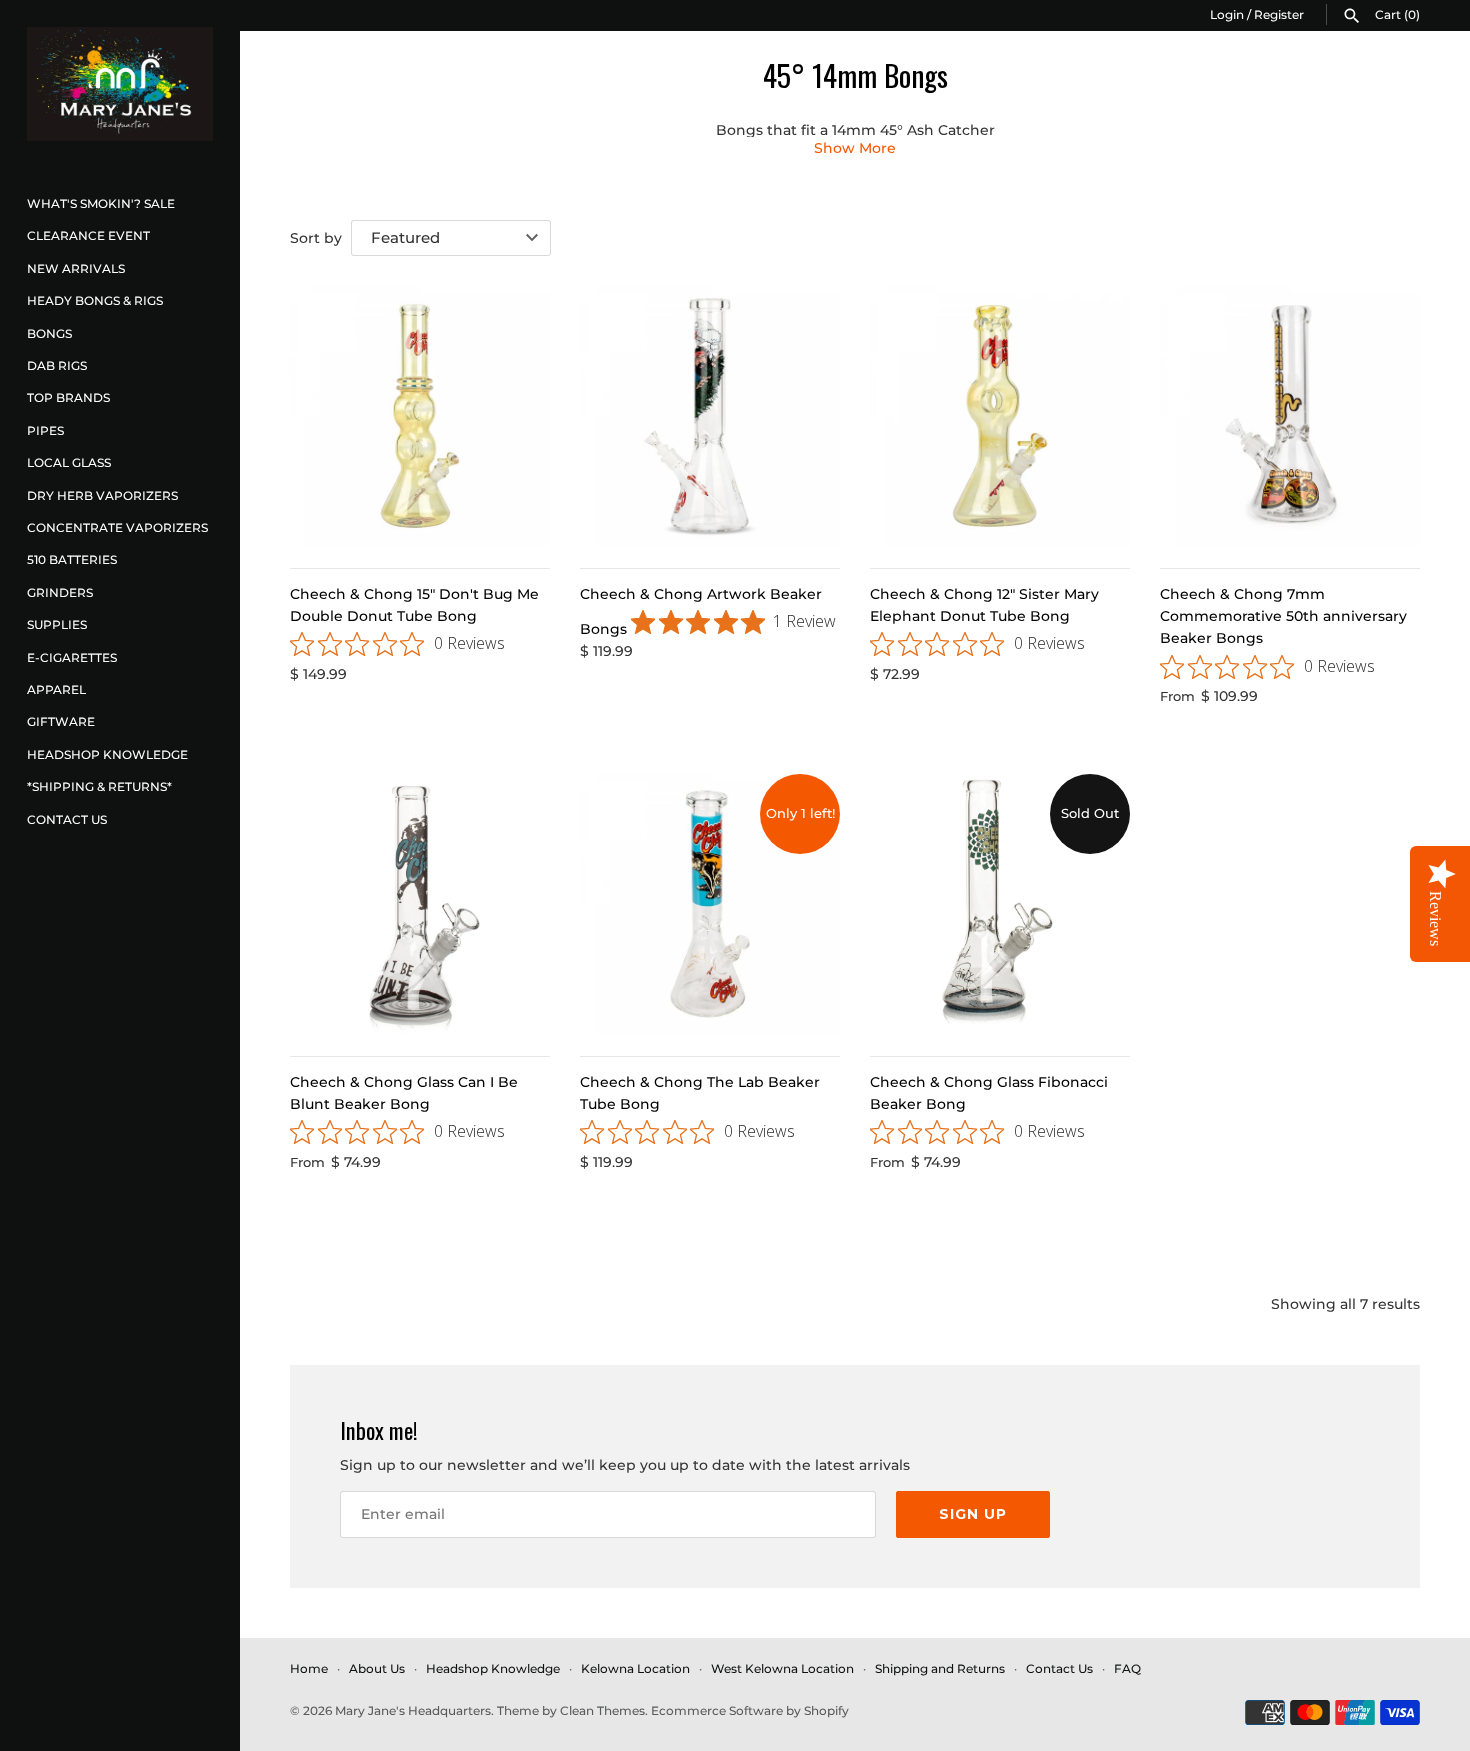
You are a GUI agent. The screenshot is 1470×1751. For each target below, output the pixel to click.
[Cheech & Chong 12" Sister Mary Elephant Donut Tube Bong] (1000, 416)
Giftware (61, 721)
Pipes (45, 430)
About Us (377, 1668)
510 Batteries (72, 559)
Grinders (60, 592)
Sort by (316, 238)
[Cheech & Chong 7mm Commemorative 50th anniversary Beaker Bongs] (1290, 416)
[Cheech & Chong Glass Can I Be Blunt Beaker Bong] (420, 904)
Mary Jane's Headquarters (413, 1710)
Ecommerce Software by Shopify (750, 1710)
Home (309, 1668)
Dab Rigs (57, 365)
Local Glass (69, 462)
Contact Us (67, 819)
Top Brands (68, 397)
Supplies (57, 624)
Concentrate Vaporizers (117, 527)
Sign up (973, 1514)
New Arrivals (76, 268)
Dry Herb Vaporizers (102, 495)
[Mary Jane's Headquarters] (120, 84)
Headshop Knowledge (107, 754)
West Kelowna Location (782, 1668)
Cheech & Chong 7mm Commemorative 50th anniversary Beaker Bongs (1283, 616)
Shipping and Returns (940, 1668)
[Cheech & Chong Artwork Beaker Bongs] (710, 416)
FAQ (1127, 1668)
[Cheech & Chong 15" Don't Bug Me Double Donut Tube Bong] (420, 416)
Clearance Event (88, 235)
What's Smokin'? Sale (101, 203)
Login (1227, 14)
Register (1279, 14)
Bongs (49, 333)
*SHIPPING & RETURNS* (99, 786)
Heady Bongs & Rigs (95, 300)
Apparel (56, 689)
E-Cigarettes (72, 657)
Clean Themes (602, 1710)
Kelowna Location (635, 1668)
